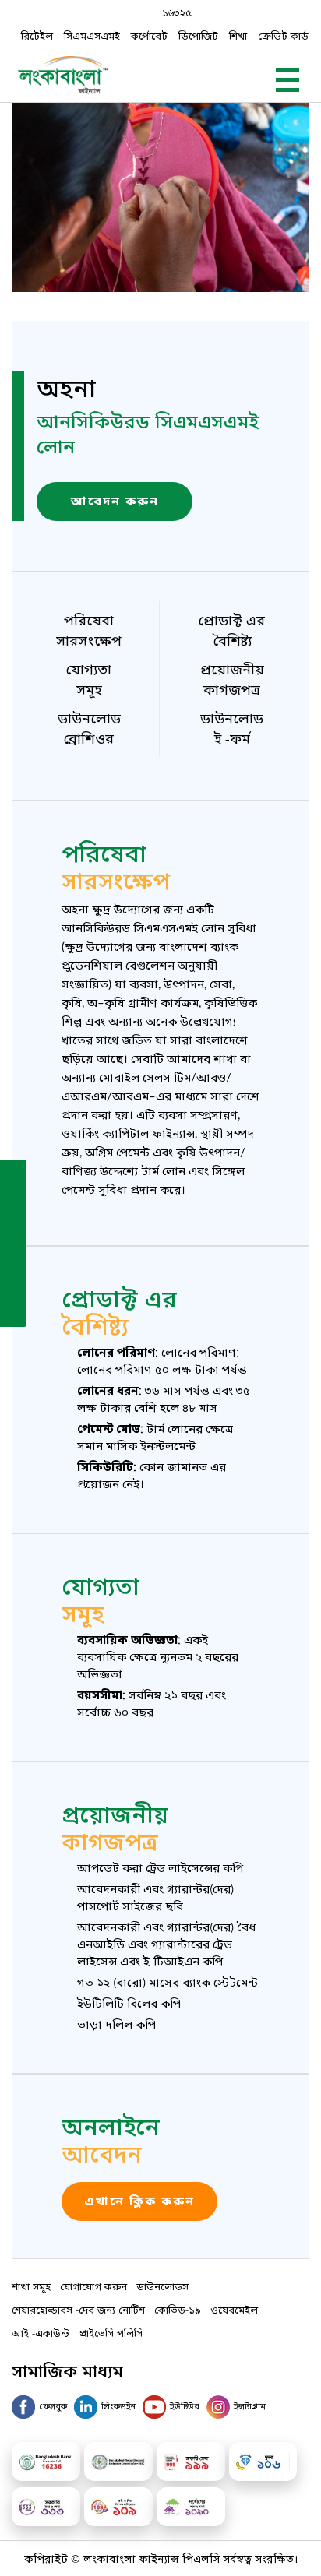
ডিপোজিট (198, 35)
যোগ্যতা (89, 677)
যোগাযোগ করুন (93, 2286)
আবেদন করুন (115, 501)
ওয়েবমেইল (234, 2309)
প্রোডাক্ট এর (232, 628)
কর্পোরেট (149, 35)
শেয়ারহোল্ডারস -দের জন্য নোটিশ (78, 2309)
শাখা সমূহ (31, 2286)
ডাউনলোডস (162, 2286)
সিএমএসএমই (92, 35)
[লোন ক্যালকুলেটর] (13, 1242)
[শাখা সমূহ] (13, 1209)
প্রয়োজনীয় (232, 677)
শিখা (238, 35)
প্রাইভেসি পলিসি (111, 2333)
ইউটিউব (185, 2405)
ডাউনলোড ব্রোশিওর (89, 727)
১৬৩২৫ (177, 12)
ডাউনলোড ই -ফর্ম (232, 727)
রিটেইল (37, 35)
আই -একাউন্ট (41, 2333)
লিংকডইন (118, 2405)
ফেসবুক (53, 2405)
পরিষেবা (89, 628)
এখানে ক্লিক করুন (139, 2201)
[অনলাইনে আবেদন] (13, 1175)
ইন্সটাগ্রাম (250, 2405)
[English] (13, 1309)
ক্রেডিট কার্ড (283, 35)
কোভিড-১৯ (178, 2309)
